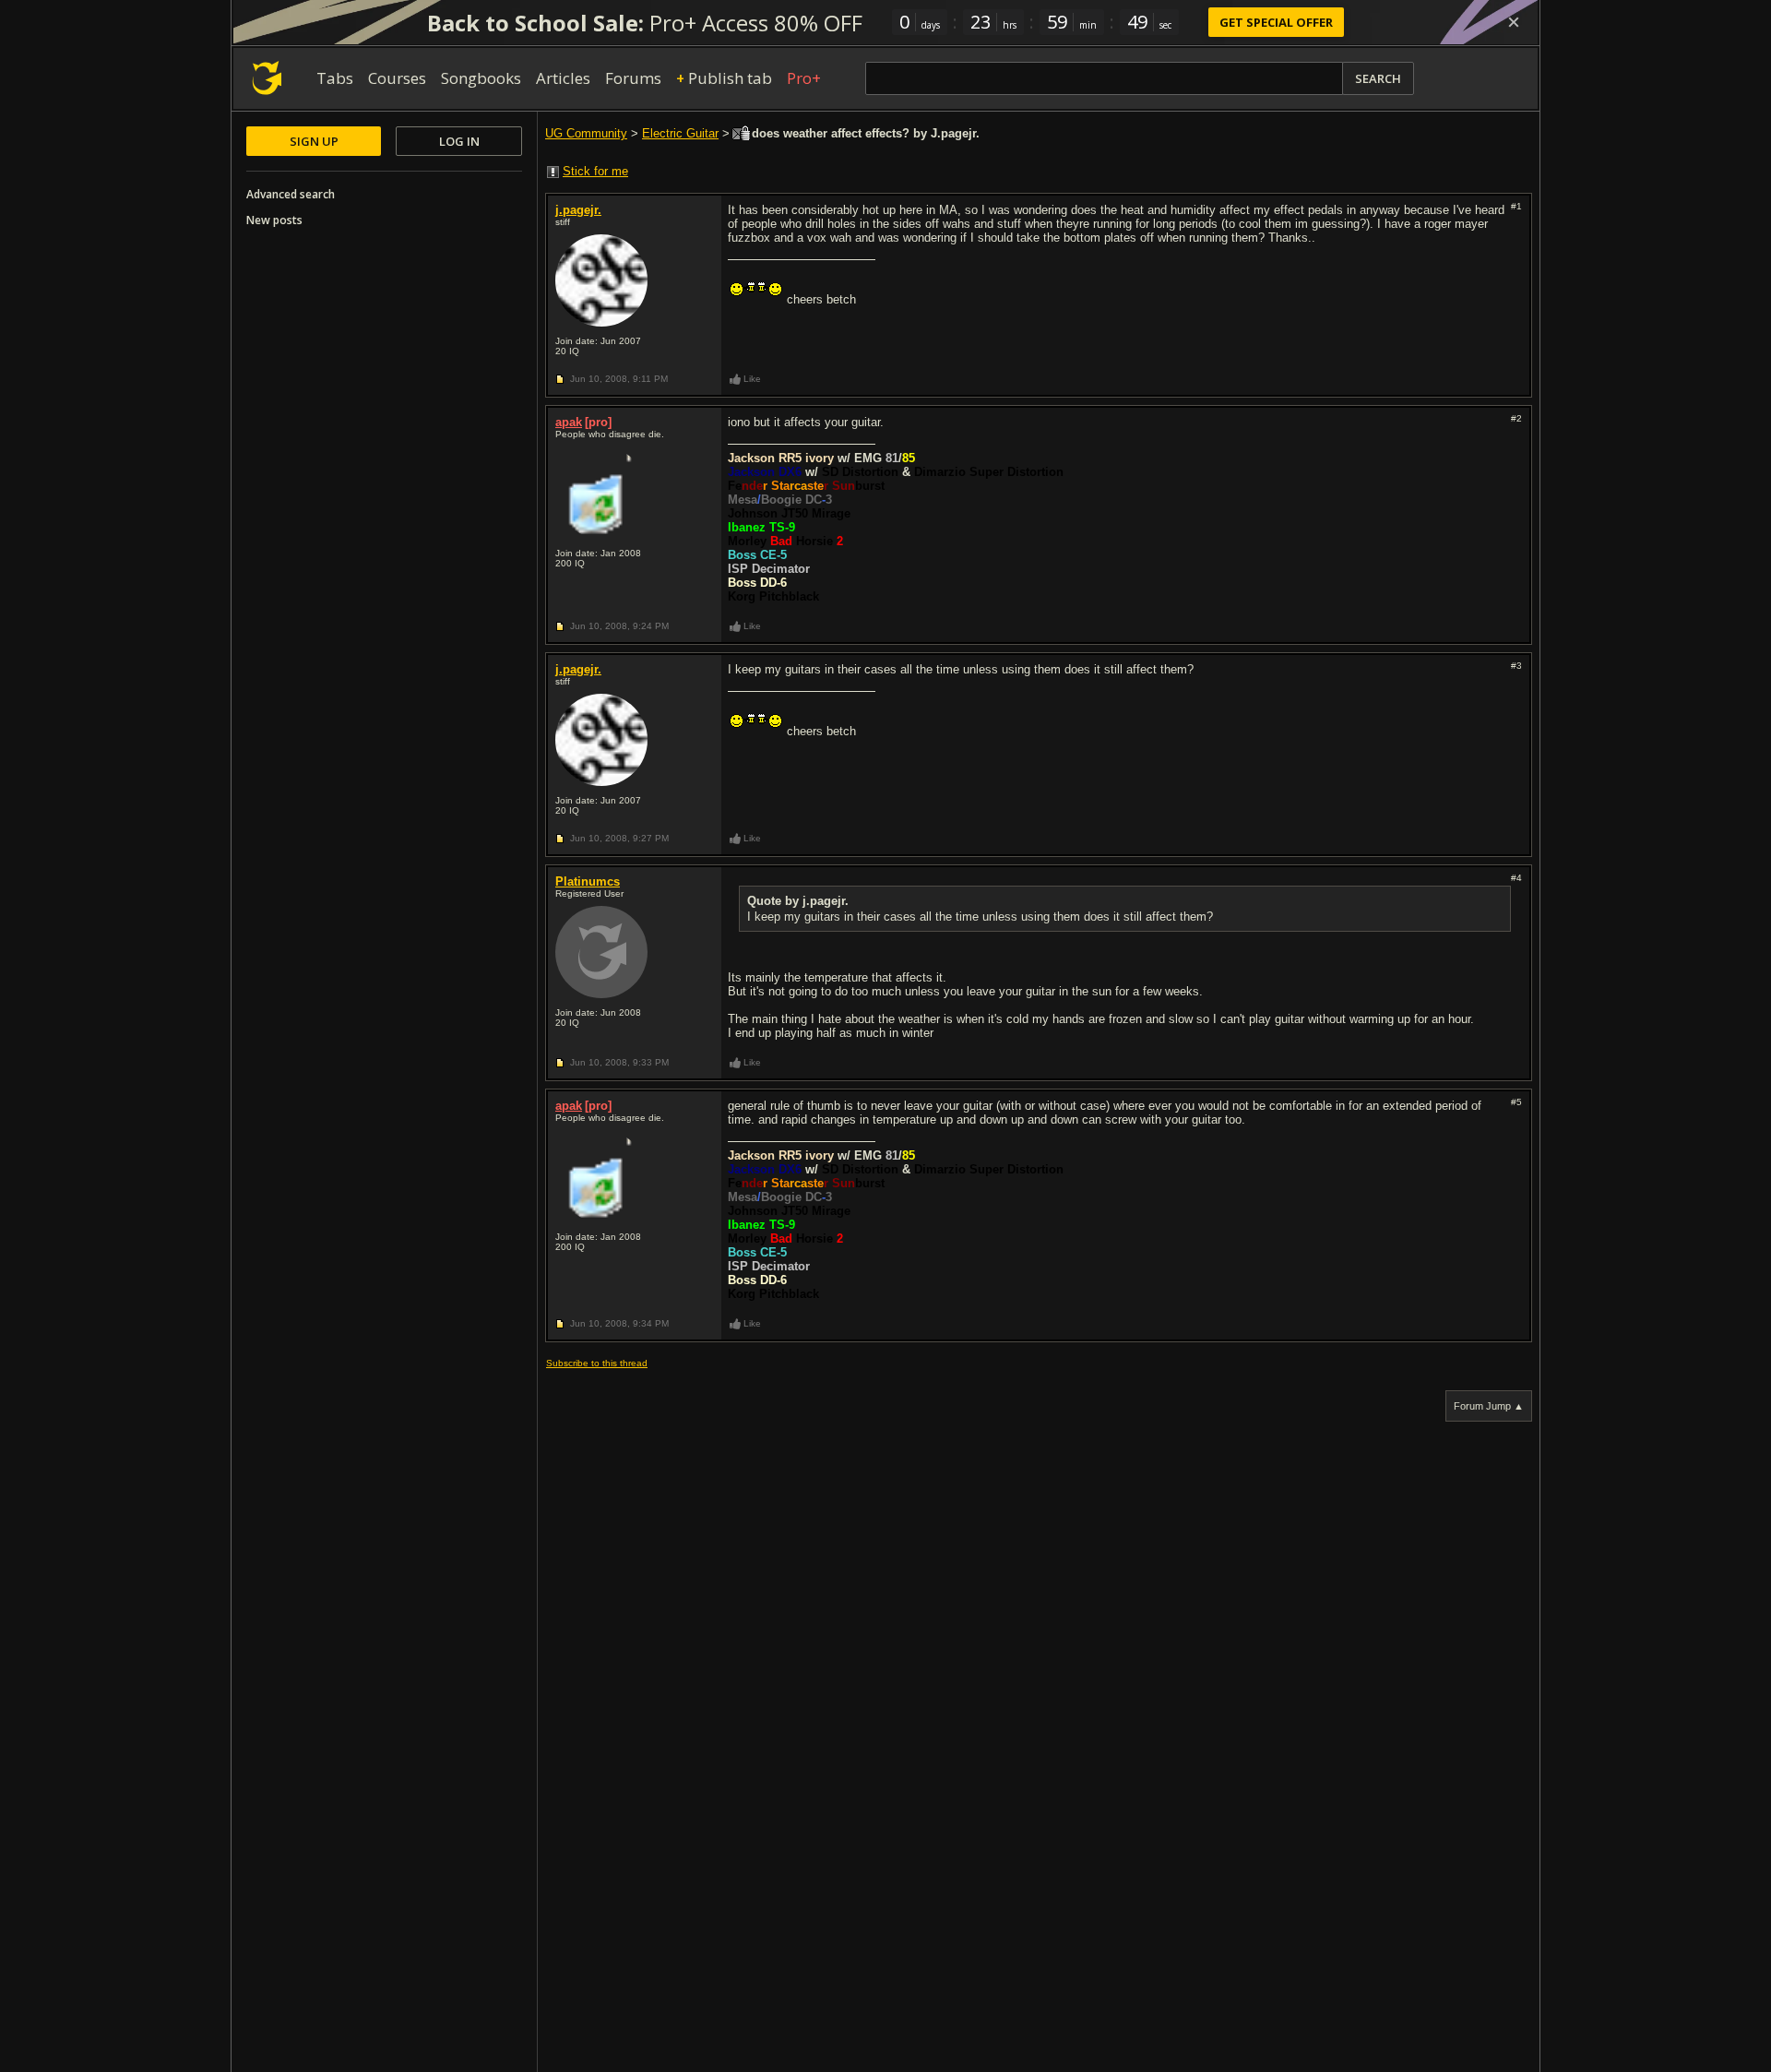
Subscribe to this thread (597, 1363)
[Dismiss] (1514, 22)
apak (569, 422)
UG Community (586, 133)
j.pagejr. (578, 210)
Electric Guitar (680, 133)
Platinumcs (588, 881)
